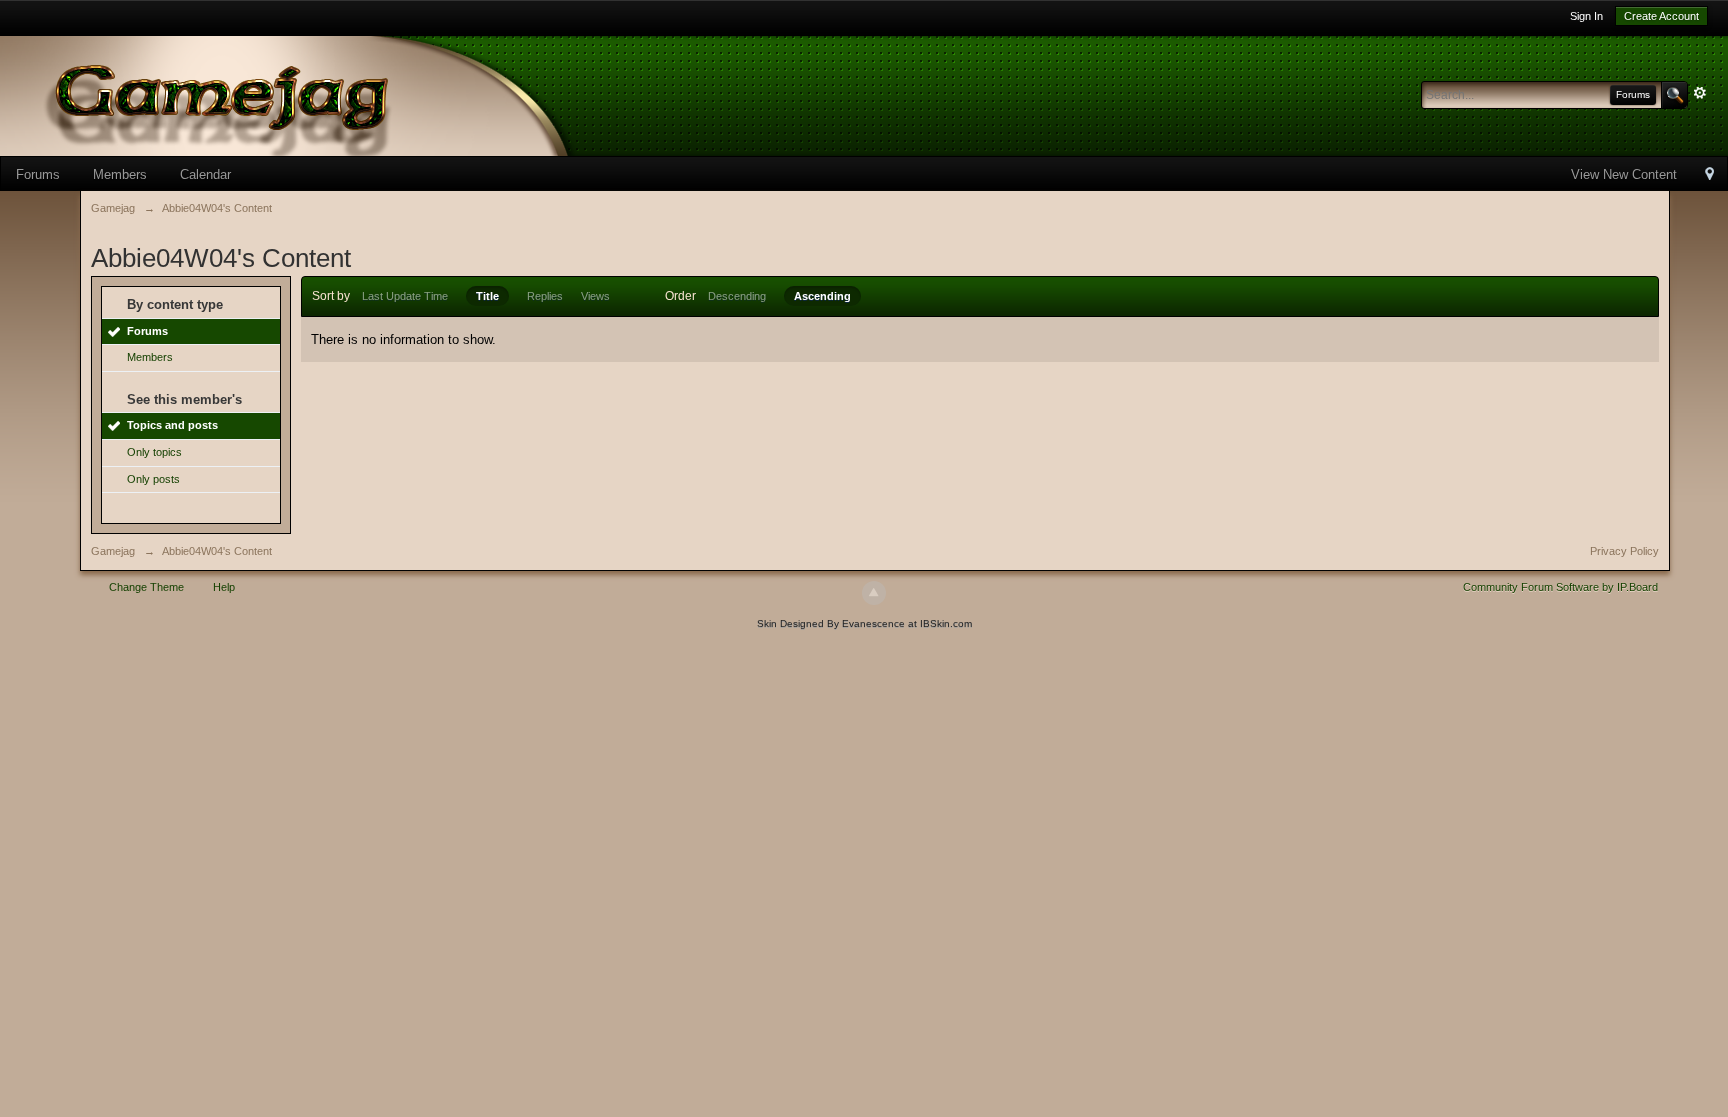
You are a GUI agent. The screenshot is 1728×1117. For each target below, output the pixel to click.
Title (487, 296)
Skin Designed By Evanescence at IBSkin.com (864, 623)
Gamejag (113, 551)
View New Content (1624, 174)
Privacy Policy (1624, 551)
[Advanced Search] (1700, 93)
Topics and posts (172, 425)
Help (224, 587)
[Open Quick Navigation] (1709, 175)
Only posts (153, 479)
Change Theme (146, 587)
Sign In (1586, 16)
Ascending (822, 296)
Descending (737, 296)
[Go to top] (874, 593)
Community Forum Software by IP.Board (1560, 587)
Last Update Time (405, 296)
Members (120, 174)
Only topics (154, 452)
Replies (545, 296)
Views (595, 296)
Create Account (1661, 16)
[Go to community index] (320, 94)
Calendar (205, 174)
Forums (38, 174)
